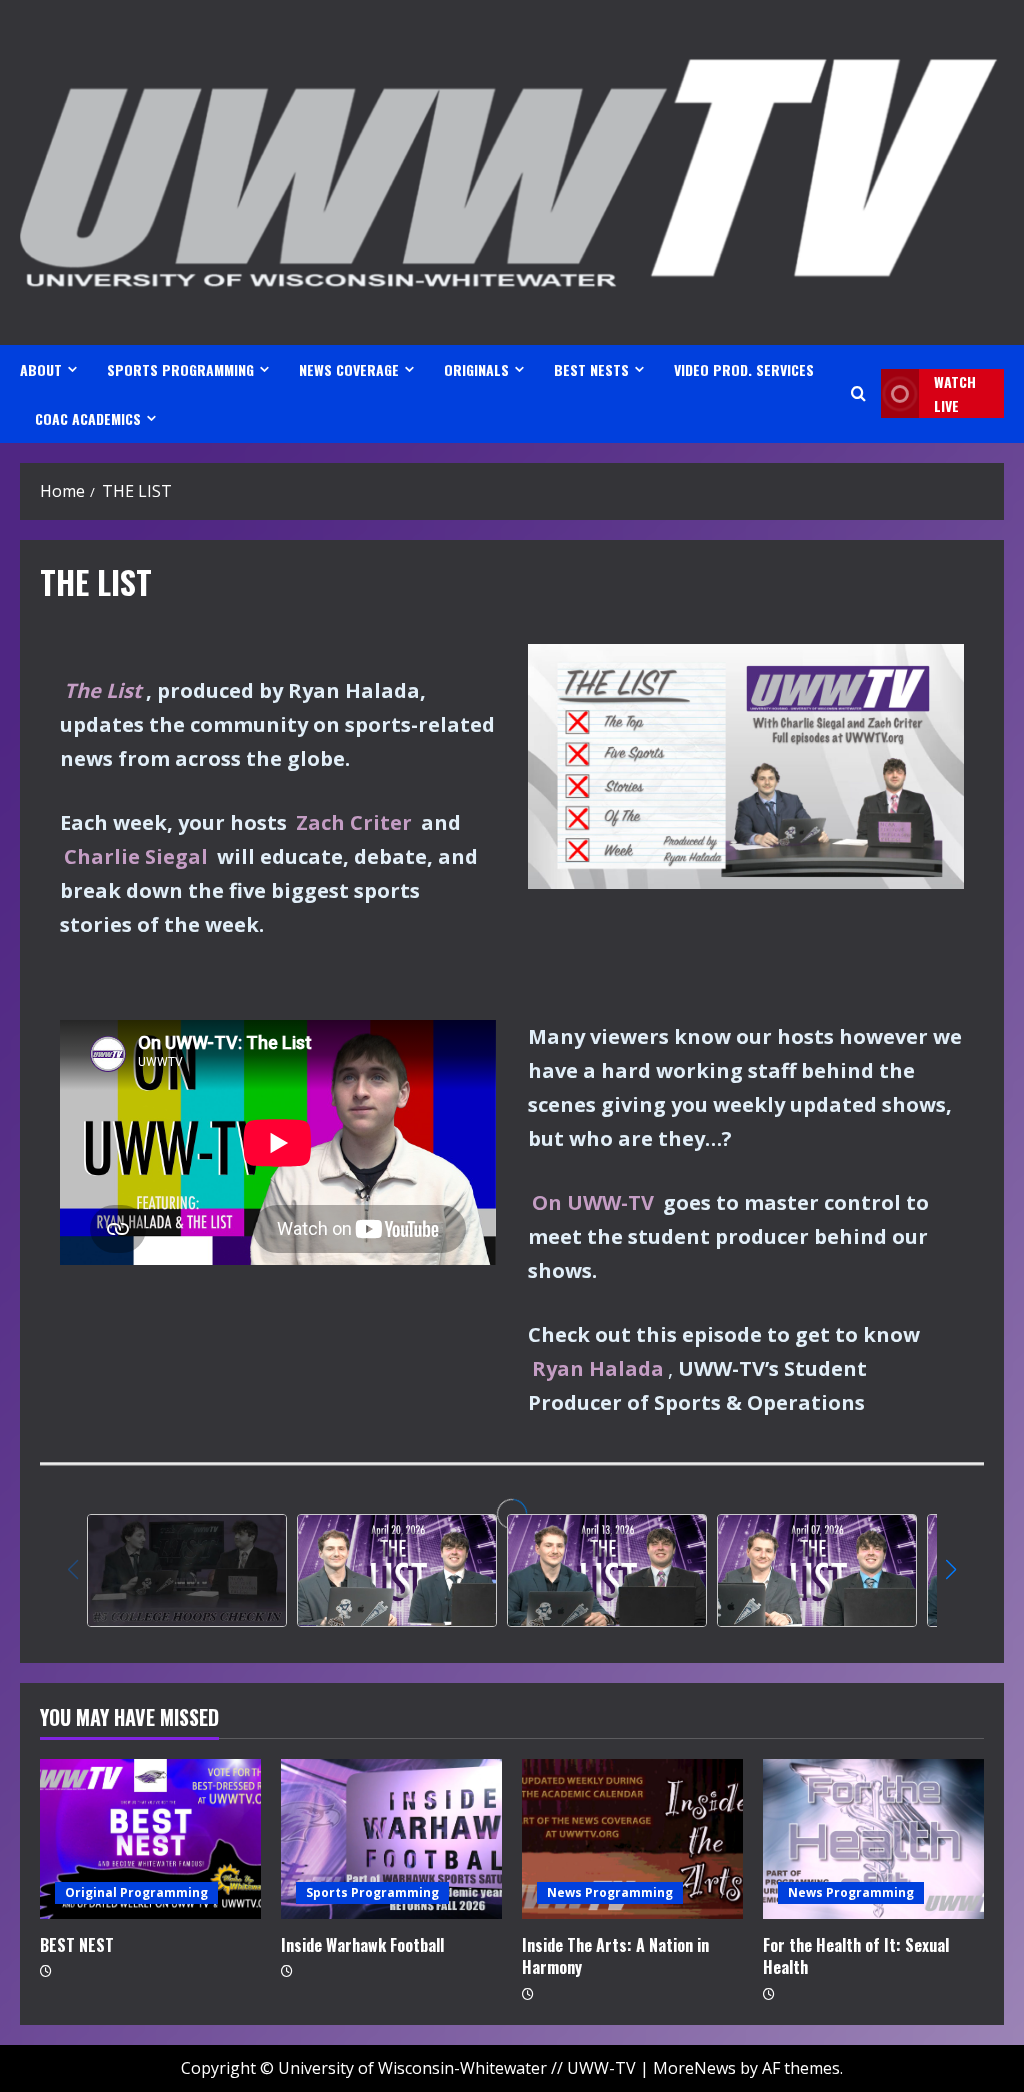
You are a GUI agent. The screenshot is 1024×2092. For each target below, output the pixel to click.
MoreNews (694, 2068)
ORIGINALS (476, 369)
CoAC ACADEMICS (88, 418)
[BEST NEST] (150, 1839)
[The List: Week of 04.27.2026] (187, 1570)
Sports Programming (372, 1892)
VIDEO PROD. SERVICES (744, 369)
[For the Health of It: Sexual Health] (873, 1839)
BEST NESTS (591, 369)
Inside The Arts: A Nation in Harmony (615, 1956)
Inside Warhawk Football (362, 1945)
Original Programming (136, 1892)
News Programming (610, 1892)
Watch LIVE (955, 393)
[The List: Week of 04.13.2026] (607, 1570)
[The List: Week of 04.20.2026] (397, 1570)
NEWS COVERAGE (349, 369)
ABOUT (41, 369)
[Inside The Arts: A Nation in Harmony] (632, 1839)
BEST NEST (77, 1945)
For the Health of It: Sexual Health (856, 1956)
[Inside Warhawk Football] (391, 1839)
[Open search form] (858, 393)
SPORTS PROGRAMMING (180, 369)
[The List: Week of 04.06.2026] (817, 1570)
